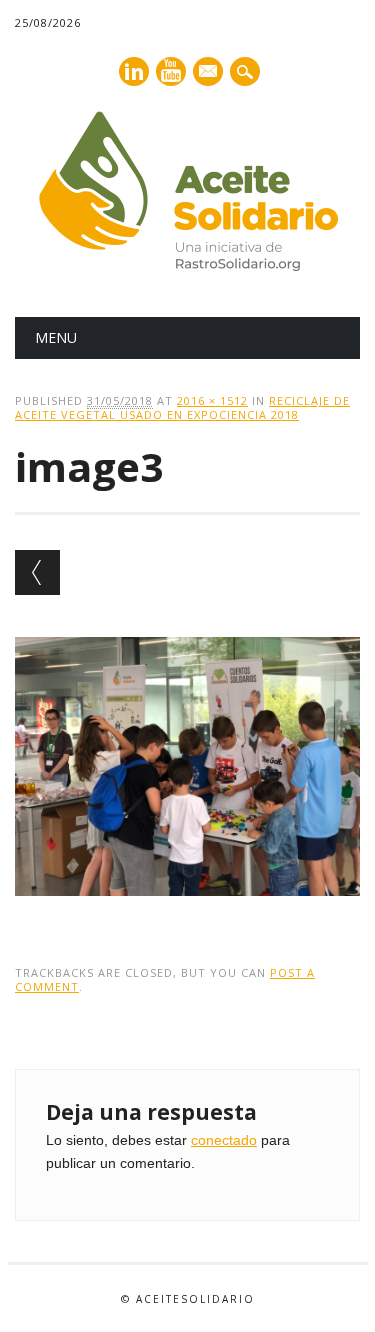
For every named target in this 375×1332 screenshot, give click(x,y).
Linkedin (134, 71)
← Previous (37, 572)
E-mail (209, 73)
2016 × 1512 (212, 400)
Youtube (171, 71)
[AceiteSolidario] (188, 266)
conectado (224, 1140)
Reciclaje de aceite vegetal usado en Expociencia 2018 (182, 407)
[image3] (187, 915)
